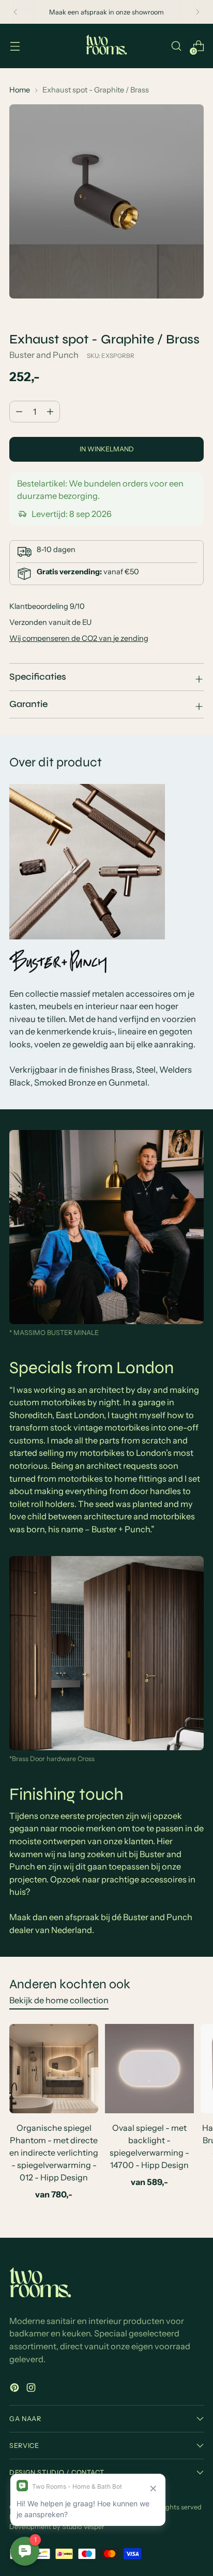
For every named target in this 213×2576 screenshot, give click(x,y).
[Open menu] (15, 46)
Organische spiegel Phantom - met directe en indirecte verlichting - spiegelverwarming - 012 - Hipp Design (54, 2153)
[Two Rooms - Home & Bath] (106, 46)
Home (20, 90)
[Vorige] (16, 12)
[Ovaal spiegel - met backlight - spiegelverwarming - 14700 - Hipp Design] (149, 2068)
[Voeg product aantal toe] (19, 412)
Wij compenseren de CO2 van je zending (79, 638)
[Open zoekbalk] (176, 46)
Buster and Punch (44, 355)
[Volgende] (197, 12)
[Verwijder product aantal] (50, 412)
